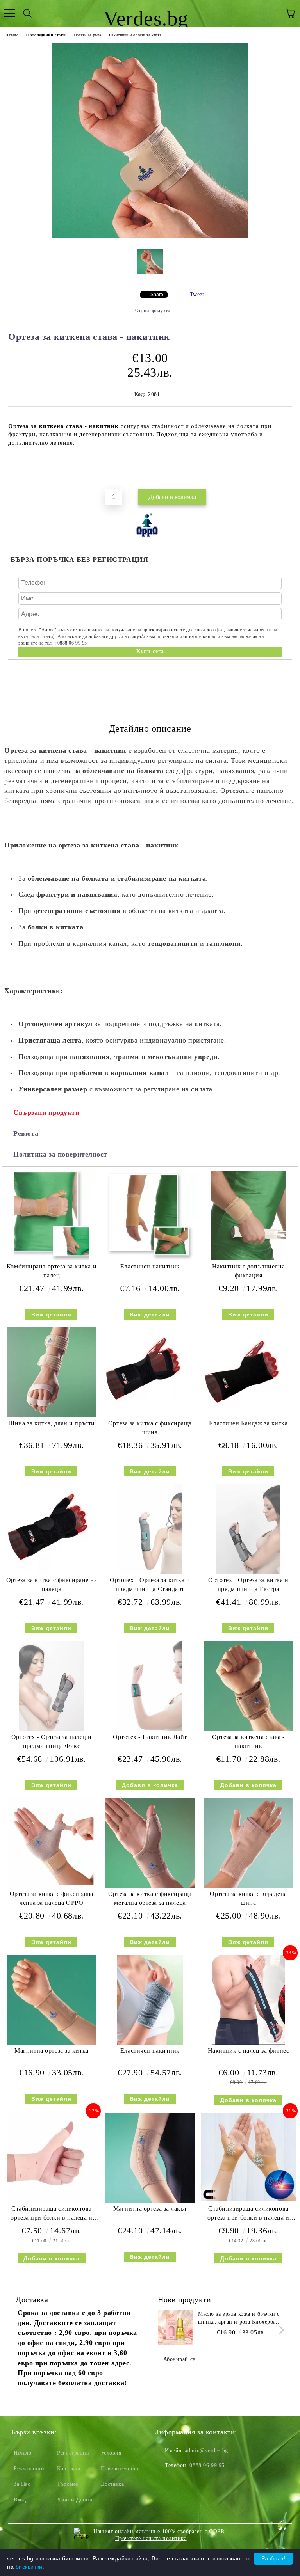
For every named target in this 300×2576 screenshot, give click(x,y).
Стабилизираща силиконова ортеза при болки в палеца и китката (51, 2215)
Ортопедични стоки (46, 35)
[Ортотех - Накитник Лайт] (150, 1729)
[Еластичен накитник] (150, 1258)
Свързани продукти (46, 1112)
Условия (111, 2453)
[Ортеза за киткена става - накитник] (150, 237)
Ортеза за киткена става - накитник (248, 1741)
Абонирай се (179, 2359)
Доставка (112, 2484)
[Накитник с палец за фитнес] (248, 2043)
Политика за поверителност (60, 1154)
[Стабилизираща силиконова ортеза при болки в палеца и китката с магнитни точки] (248, 2200)
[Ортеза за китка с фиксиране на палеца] (52, 1572)
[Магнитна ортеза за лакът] (150, 2201)
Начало (12, 35)
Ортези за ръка (87, 35)
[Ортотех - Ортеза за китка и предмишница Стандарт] (150, 1572)
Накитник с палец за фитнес (249, 2051)
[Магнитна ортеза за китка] (52, 2043)
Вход (20, 2500)
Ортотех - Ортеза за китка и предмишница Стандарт (150, 1585)
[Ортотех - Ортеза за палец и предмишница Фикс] (52, 1729)
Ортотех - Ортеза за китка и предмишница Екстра (248, 1585)
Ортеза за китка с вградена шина (248, 1898)
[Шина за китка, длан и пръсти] (52, 1415)
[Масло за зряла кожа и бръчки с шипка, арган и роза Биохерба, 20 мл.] (175, 2328)
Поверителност (120, 2469)
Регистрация (73, 2453)
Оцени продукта (153, 311)
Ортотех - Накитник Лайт (150, 1737)
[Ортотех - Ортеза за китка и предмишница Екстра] (248, 1572)
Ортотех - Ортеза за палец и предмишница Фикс (52, 1741)
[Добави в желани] (286, 476)
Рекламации (29, 2469)
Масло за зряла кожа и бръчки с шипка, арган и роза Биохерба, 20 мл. (239, 2318)
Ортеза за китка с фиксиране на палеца (52, 1585)
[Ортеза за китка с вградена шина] (248, 1886)
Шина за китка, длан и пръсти (52, 1423)
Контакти (69, 2469)
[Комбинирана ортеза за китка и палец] (52, 1259)
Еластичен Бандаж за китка (248, 1423)
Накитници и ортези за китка (135, 35)
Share (157, 295)
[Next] (280, 2330)
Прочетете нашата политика (151, 2538)
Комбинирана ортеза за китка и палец (52, 1271)
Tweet (197, 294)
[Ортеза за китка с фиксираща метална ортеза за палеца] (150, 1886)
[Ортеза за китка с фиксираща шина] (150, 1415)
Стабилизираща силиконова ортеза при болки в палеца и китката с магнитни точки (248, 2215)
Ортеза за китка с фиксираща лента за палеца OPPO (52, 1898)
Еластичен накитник (150, 1266)
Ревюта (26, 1133)
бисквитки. (30, 2567)
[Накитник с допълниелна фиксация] (248, 1259)
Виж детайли (51, 1315)
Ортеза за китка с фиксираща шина (150, 1428)
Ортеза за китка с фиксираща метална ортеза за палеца (150, 1898)
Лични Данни (75, 2500)
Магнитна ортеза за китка (51, 2051)
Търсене (67, 2484)
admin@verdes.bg (206, 2451)
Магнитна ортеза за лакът (150, 2209)
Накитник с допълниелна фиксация (248, 1271)
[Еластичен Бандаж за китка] (248, 1415)
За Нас (22, 2484)
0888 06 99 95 (207, 2465)
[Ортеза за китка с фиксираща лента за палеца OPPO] (52, 1886)
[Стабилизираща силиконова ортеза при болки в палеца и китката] (52, 2201)
